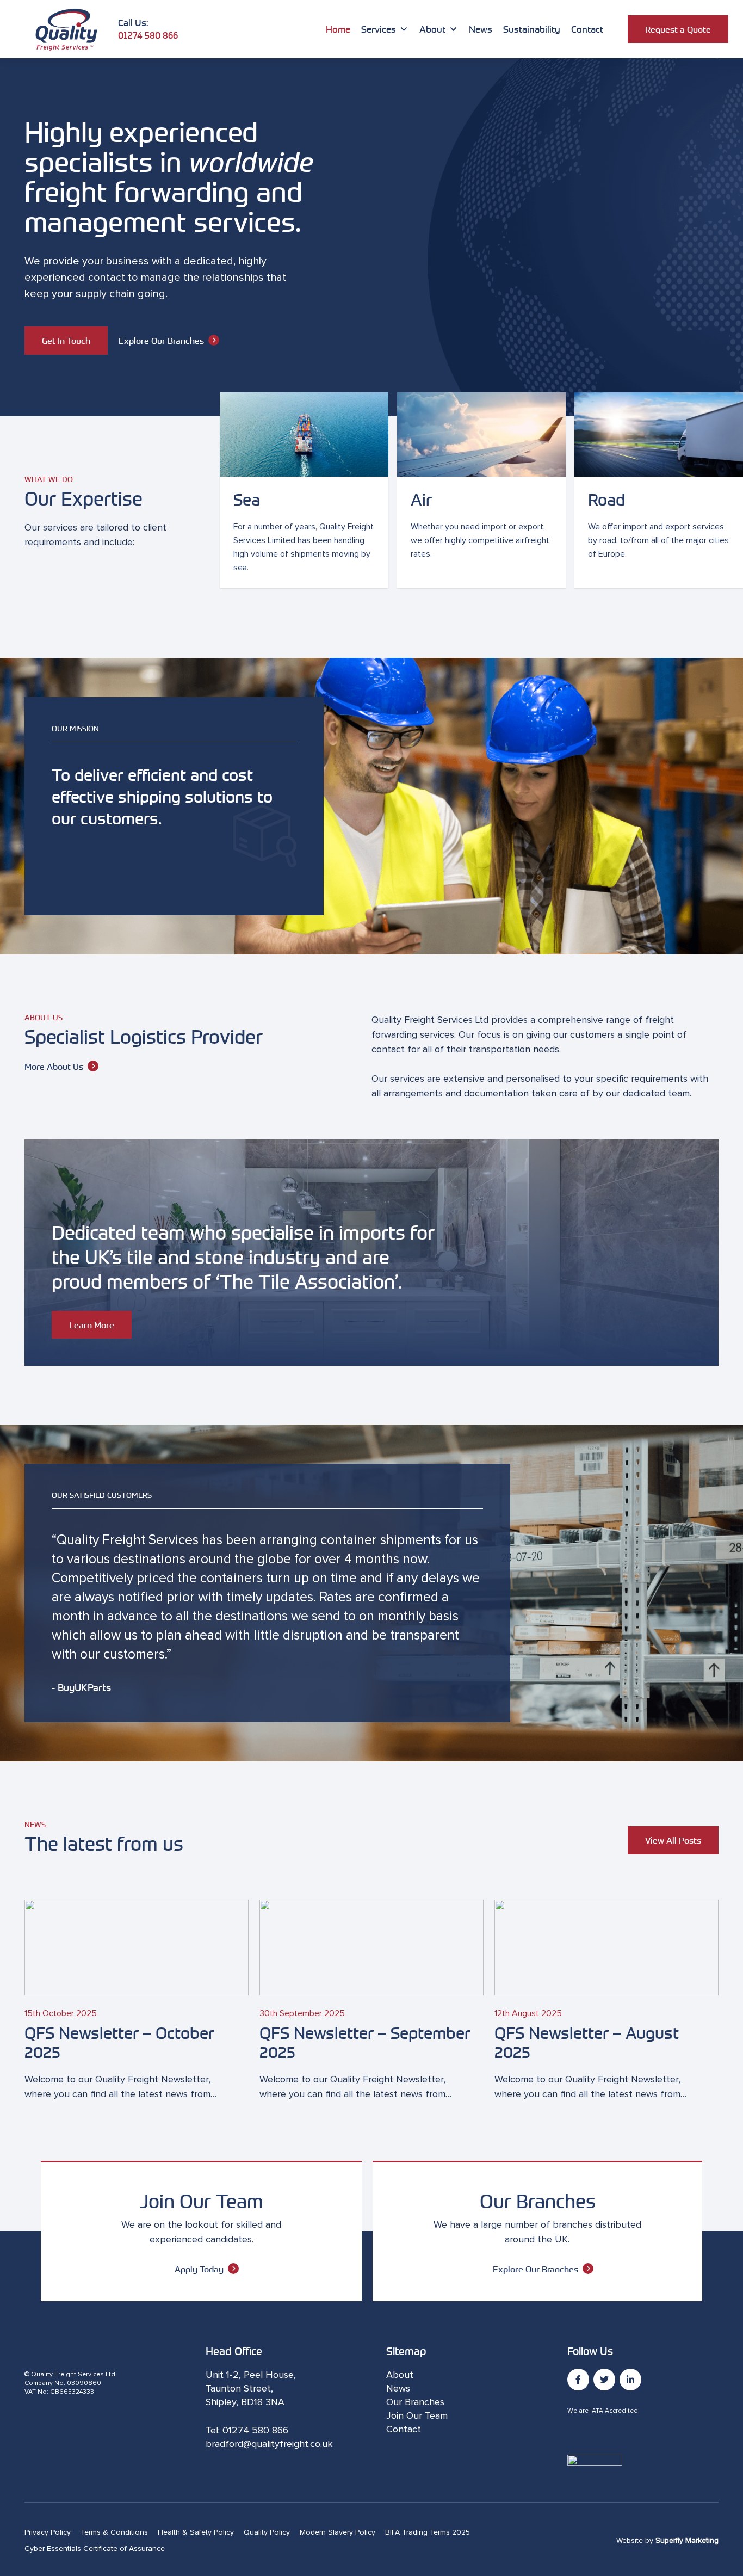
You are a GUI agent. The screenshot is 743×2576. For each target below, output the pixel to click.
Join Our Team (417, 2416)
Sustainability (532, 29)
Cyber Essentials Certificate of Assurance (95, 2549)
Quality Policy (267, 2532)
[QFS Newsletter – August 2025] (606, 2001)
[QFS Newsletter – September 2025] (371, 2001)
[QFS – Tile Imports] (371, 1253)
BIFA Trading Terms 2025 (428, 2532)
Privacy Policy (48, 2532)
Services (379, 29)
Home (338, 29)
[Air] (481, 491)
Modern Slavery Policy (338, 2532)
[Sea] (304, 491)
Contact (587, 29)
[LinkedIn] (630, 2380)
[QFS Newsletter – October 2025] (137, 2001)
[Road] (659, 491)
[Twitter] (604, 2380)
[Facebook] (578, 2380)
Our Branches (415, 2402)
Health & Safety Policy (196, 2532)
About (432, 29)
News (481, 29)
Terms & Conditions (114, 2532)
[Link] (66, 29)
